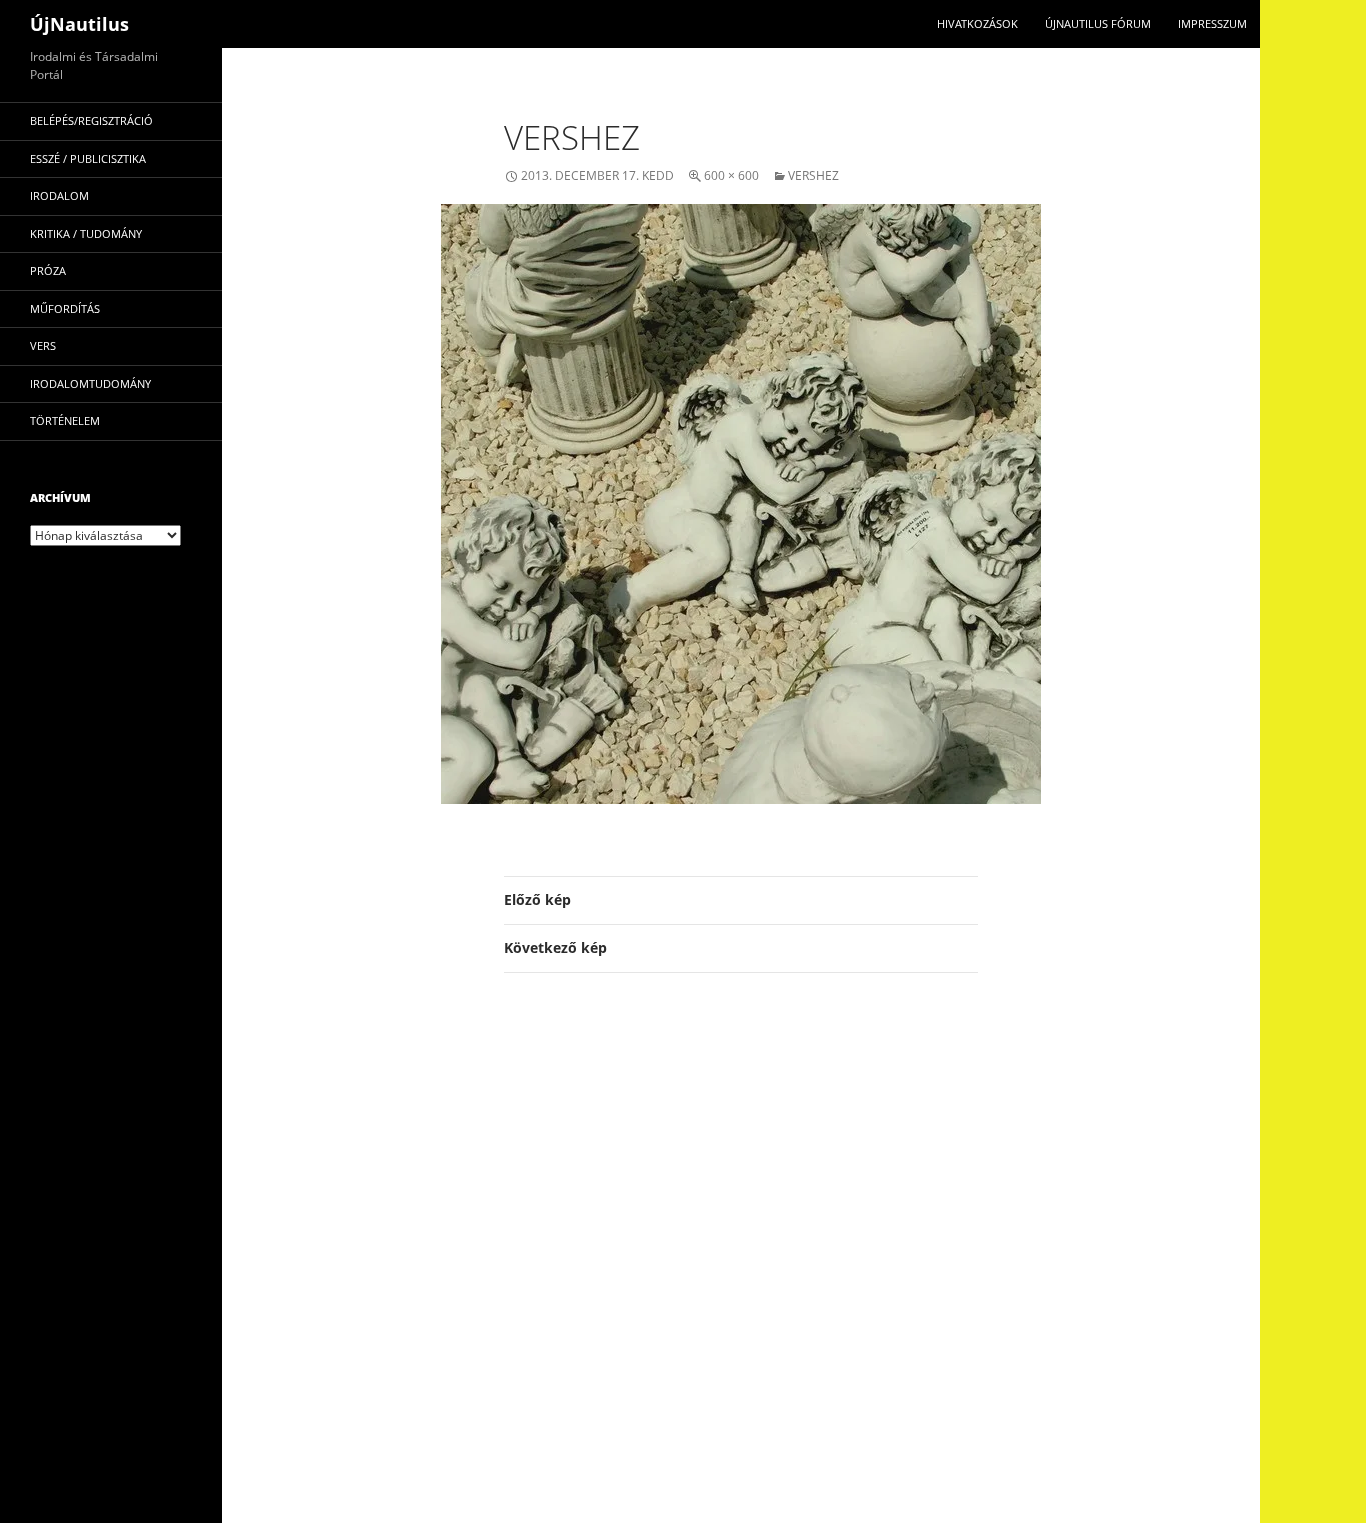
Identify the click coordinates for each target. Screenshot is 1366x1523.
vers (43, 345)
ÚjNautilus (79, 24)
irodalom (59, 195)
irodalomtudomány (90, 383)
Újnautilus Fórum (1098, 23)
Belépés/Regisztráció (91, 120)
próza (48, 270)
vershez (813, 175)
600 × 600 (731, 175)
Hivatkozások (977, 23)
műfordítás (65, 308)
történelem (65, 420)
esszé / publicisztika (88, 158)
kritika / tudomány (86, 233)
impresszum (1212, 23)
